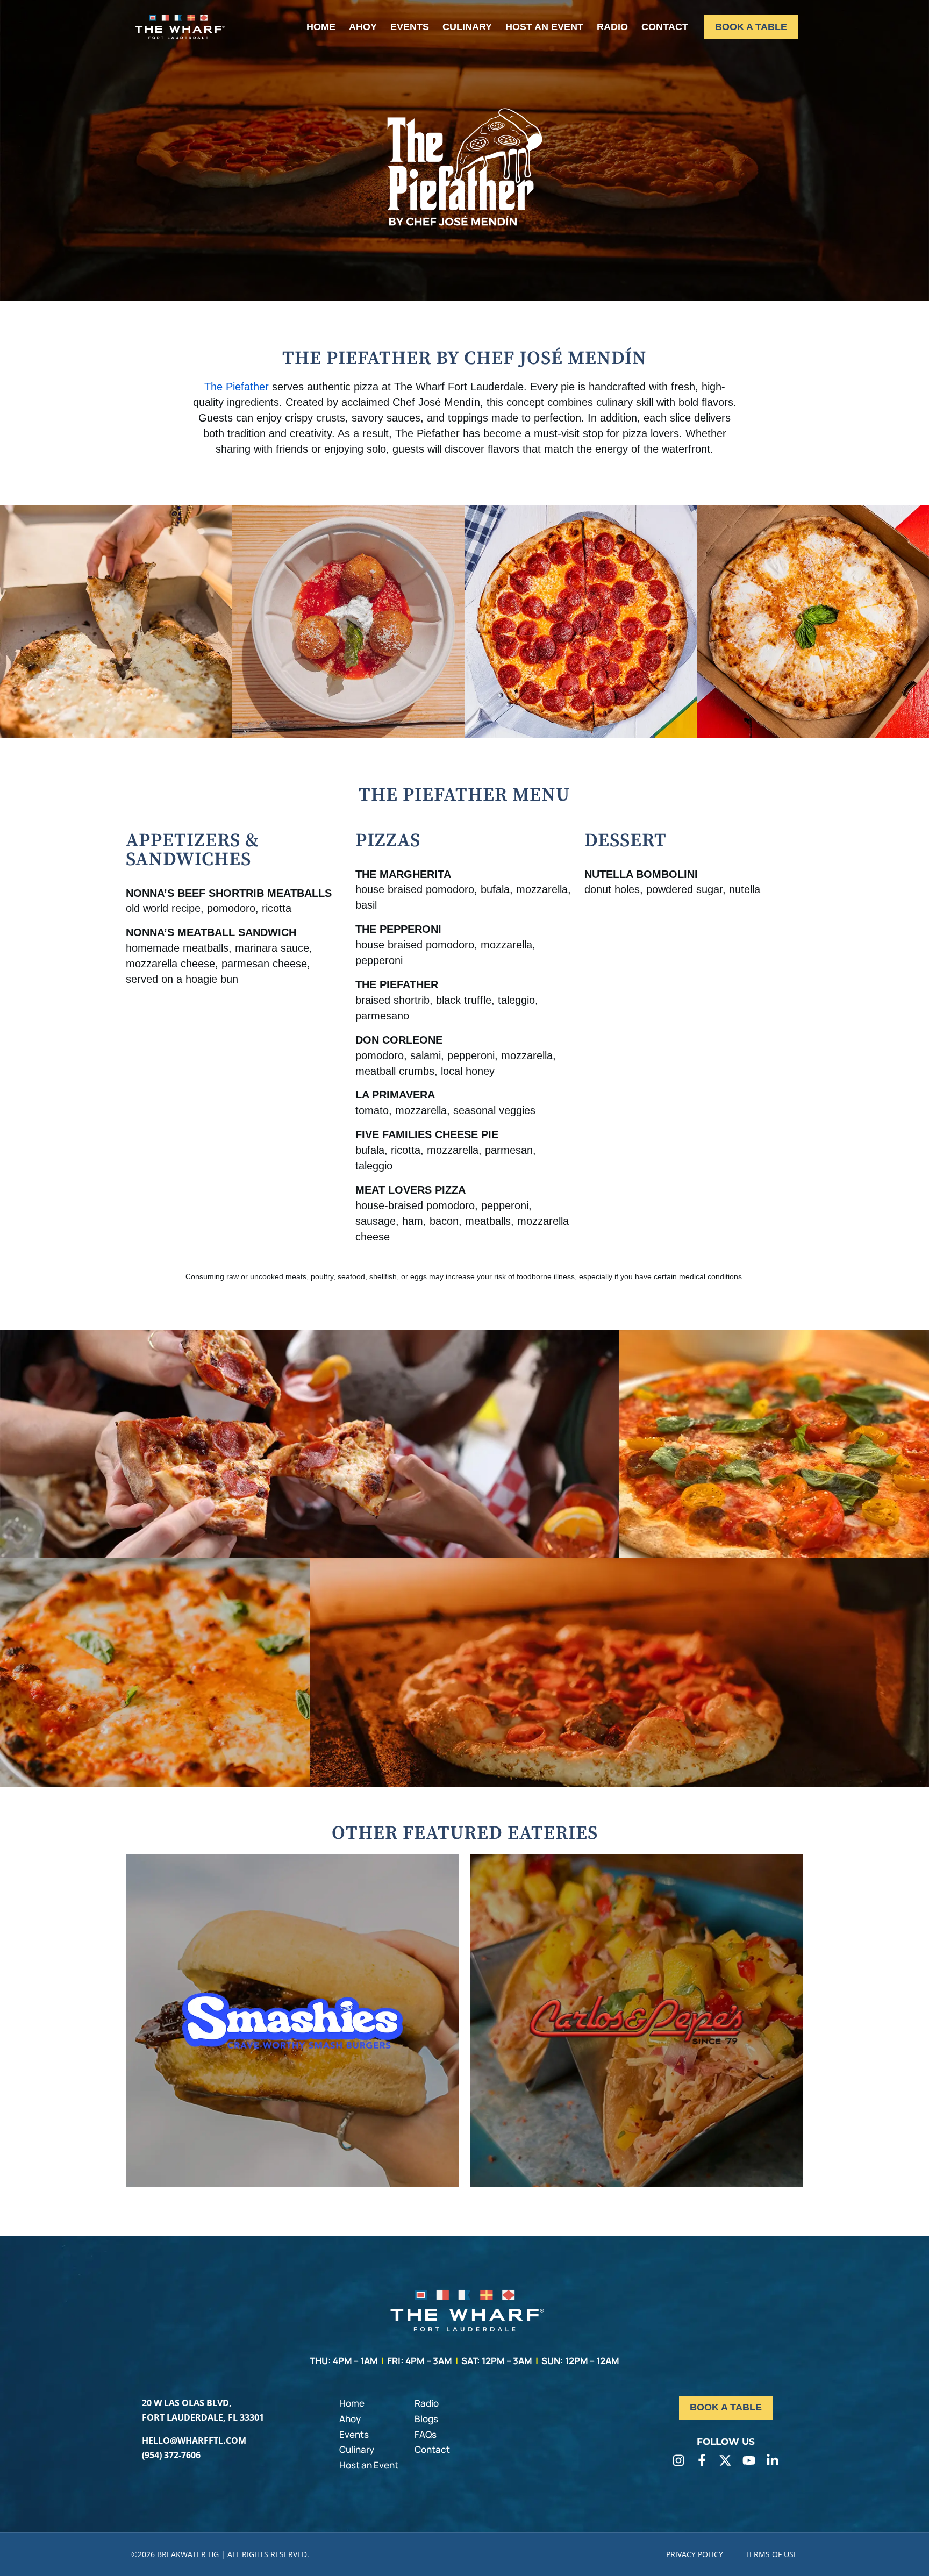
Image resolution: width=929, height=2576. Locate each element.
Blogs (426, 2419)
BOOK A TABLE (751, 27)
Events (354, 2434)
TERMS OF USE (771, 2554)
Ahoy (350, 2419)
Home (352, 2403)
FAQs (426, 2434)
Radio (427, 2403)
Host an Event (369, 2465)
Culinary (357, 2449)
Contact (432, 2449)
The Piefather (237, 387)
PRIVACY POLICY (695, 2554)
